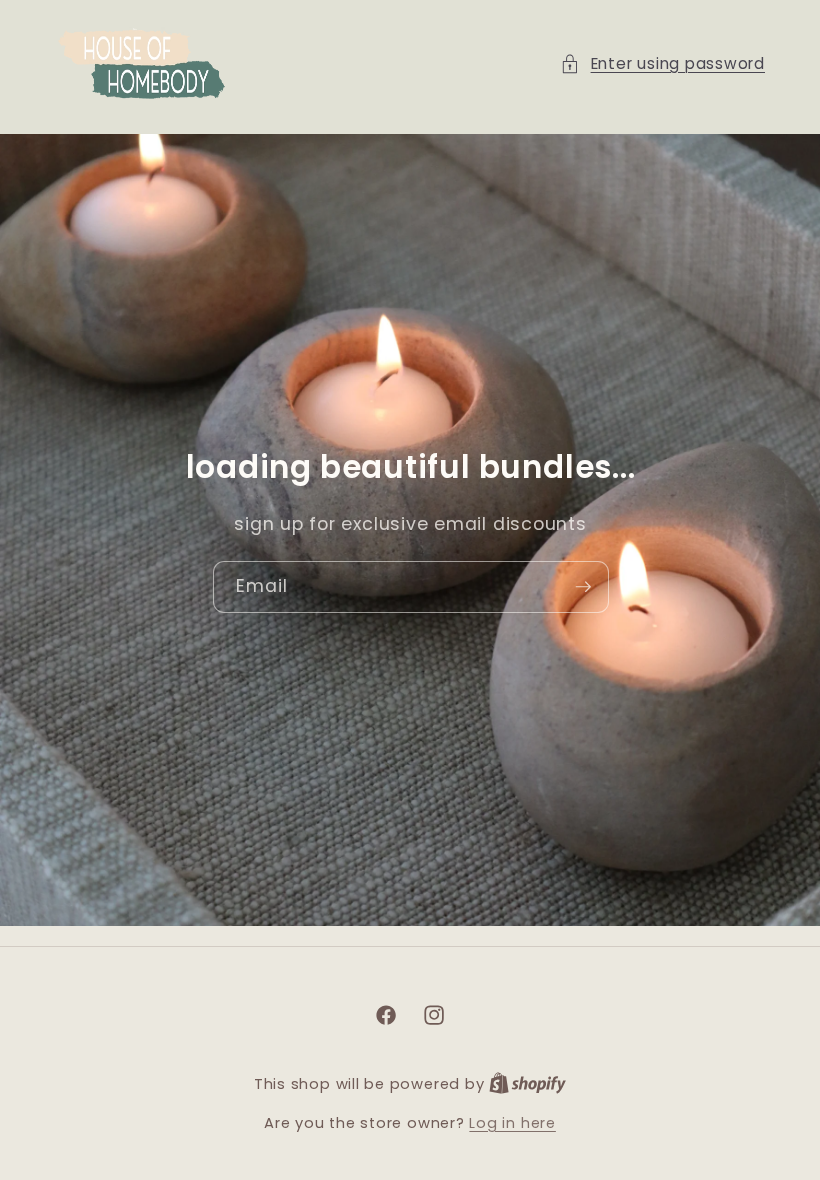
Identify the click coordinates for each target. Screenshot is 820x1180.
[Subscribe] (583, 587)
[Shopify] (527, 1084)
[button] (662, 64)
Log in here (512, 1123)
